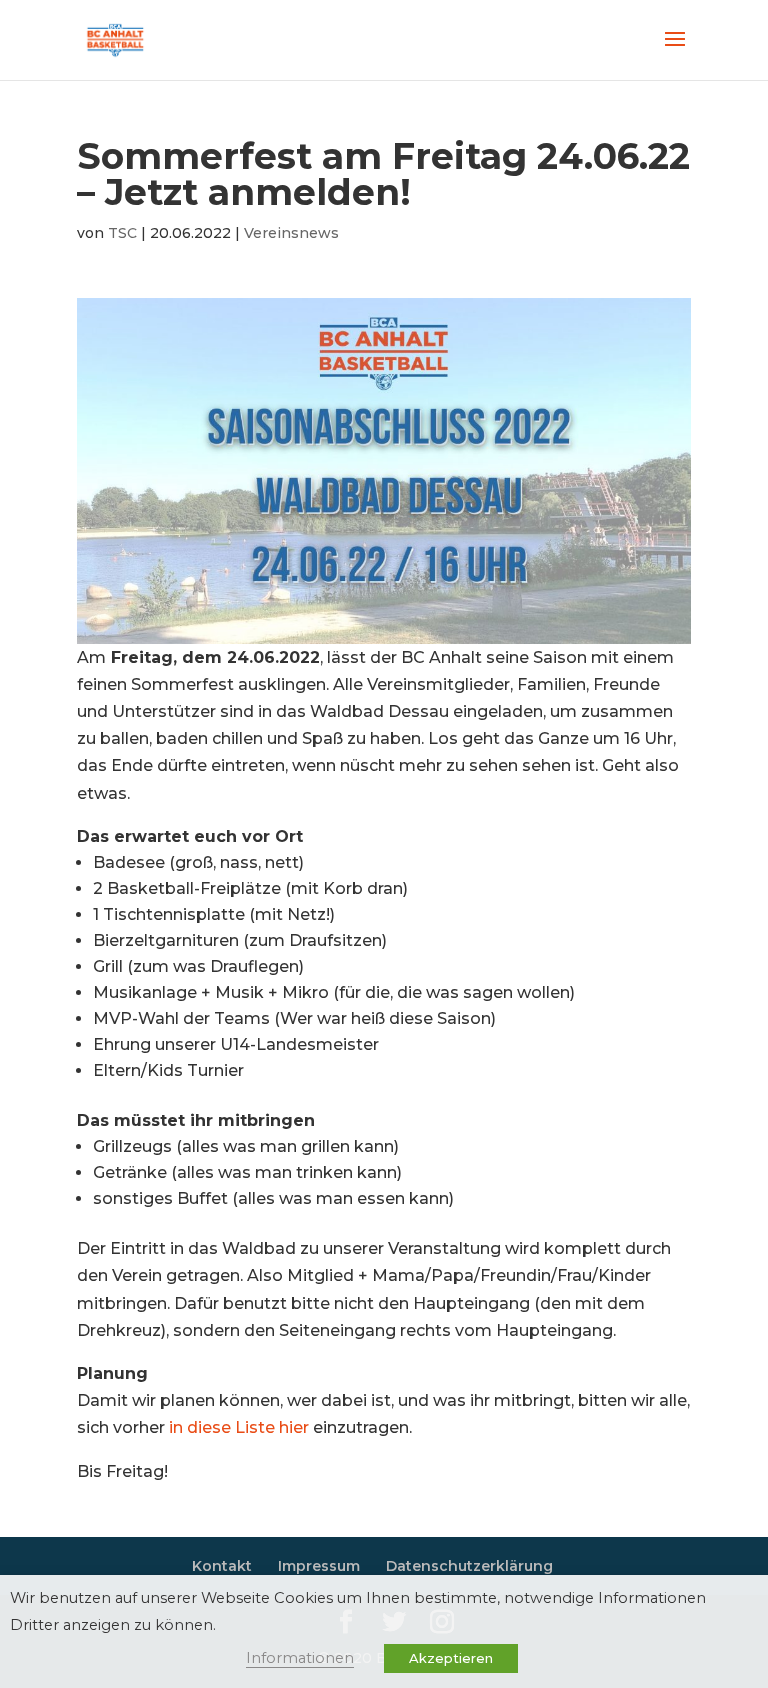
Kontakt (222, 1566)
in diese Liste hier (239, 1427)
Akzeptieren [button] (451, 1658)
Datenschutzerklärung (469, 1566)
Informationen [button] (300, 1658)
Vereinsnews (291, 233)
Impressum (319, 1566)
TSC (122, 233)
